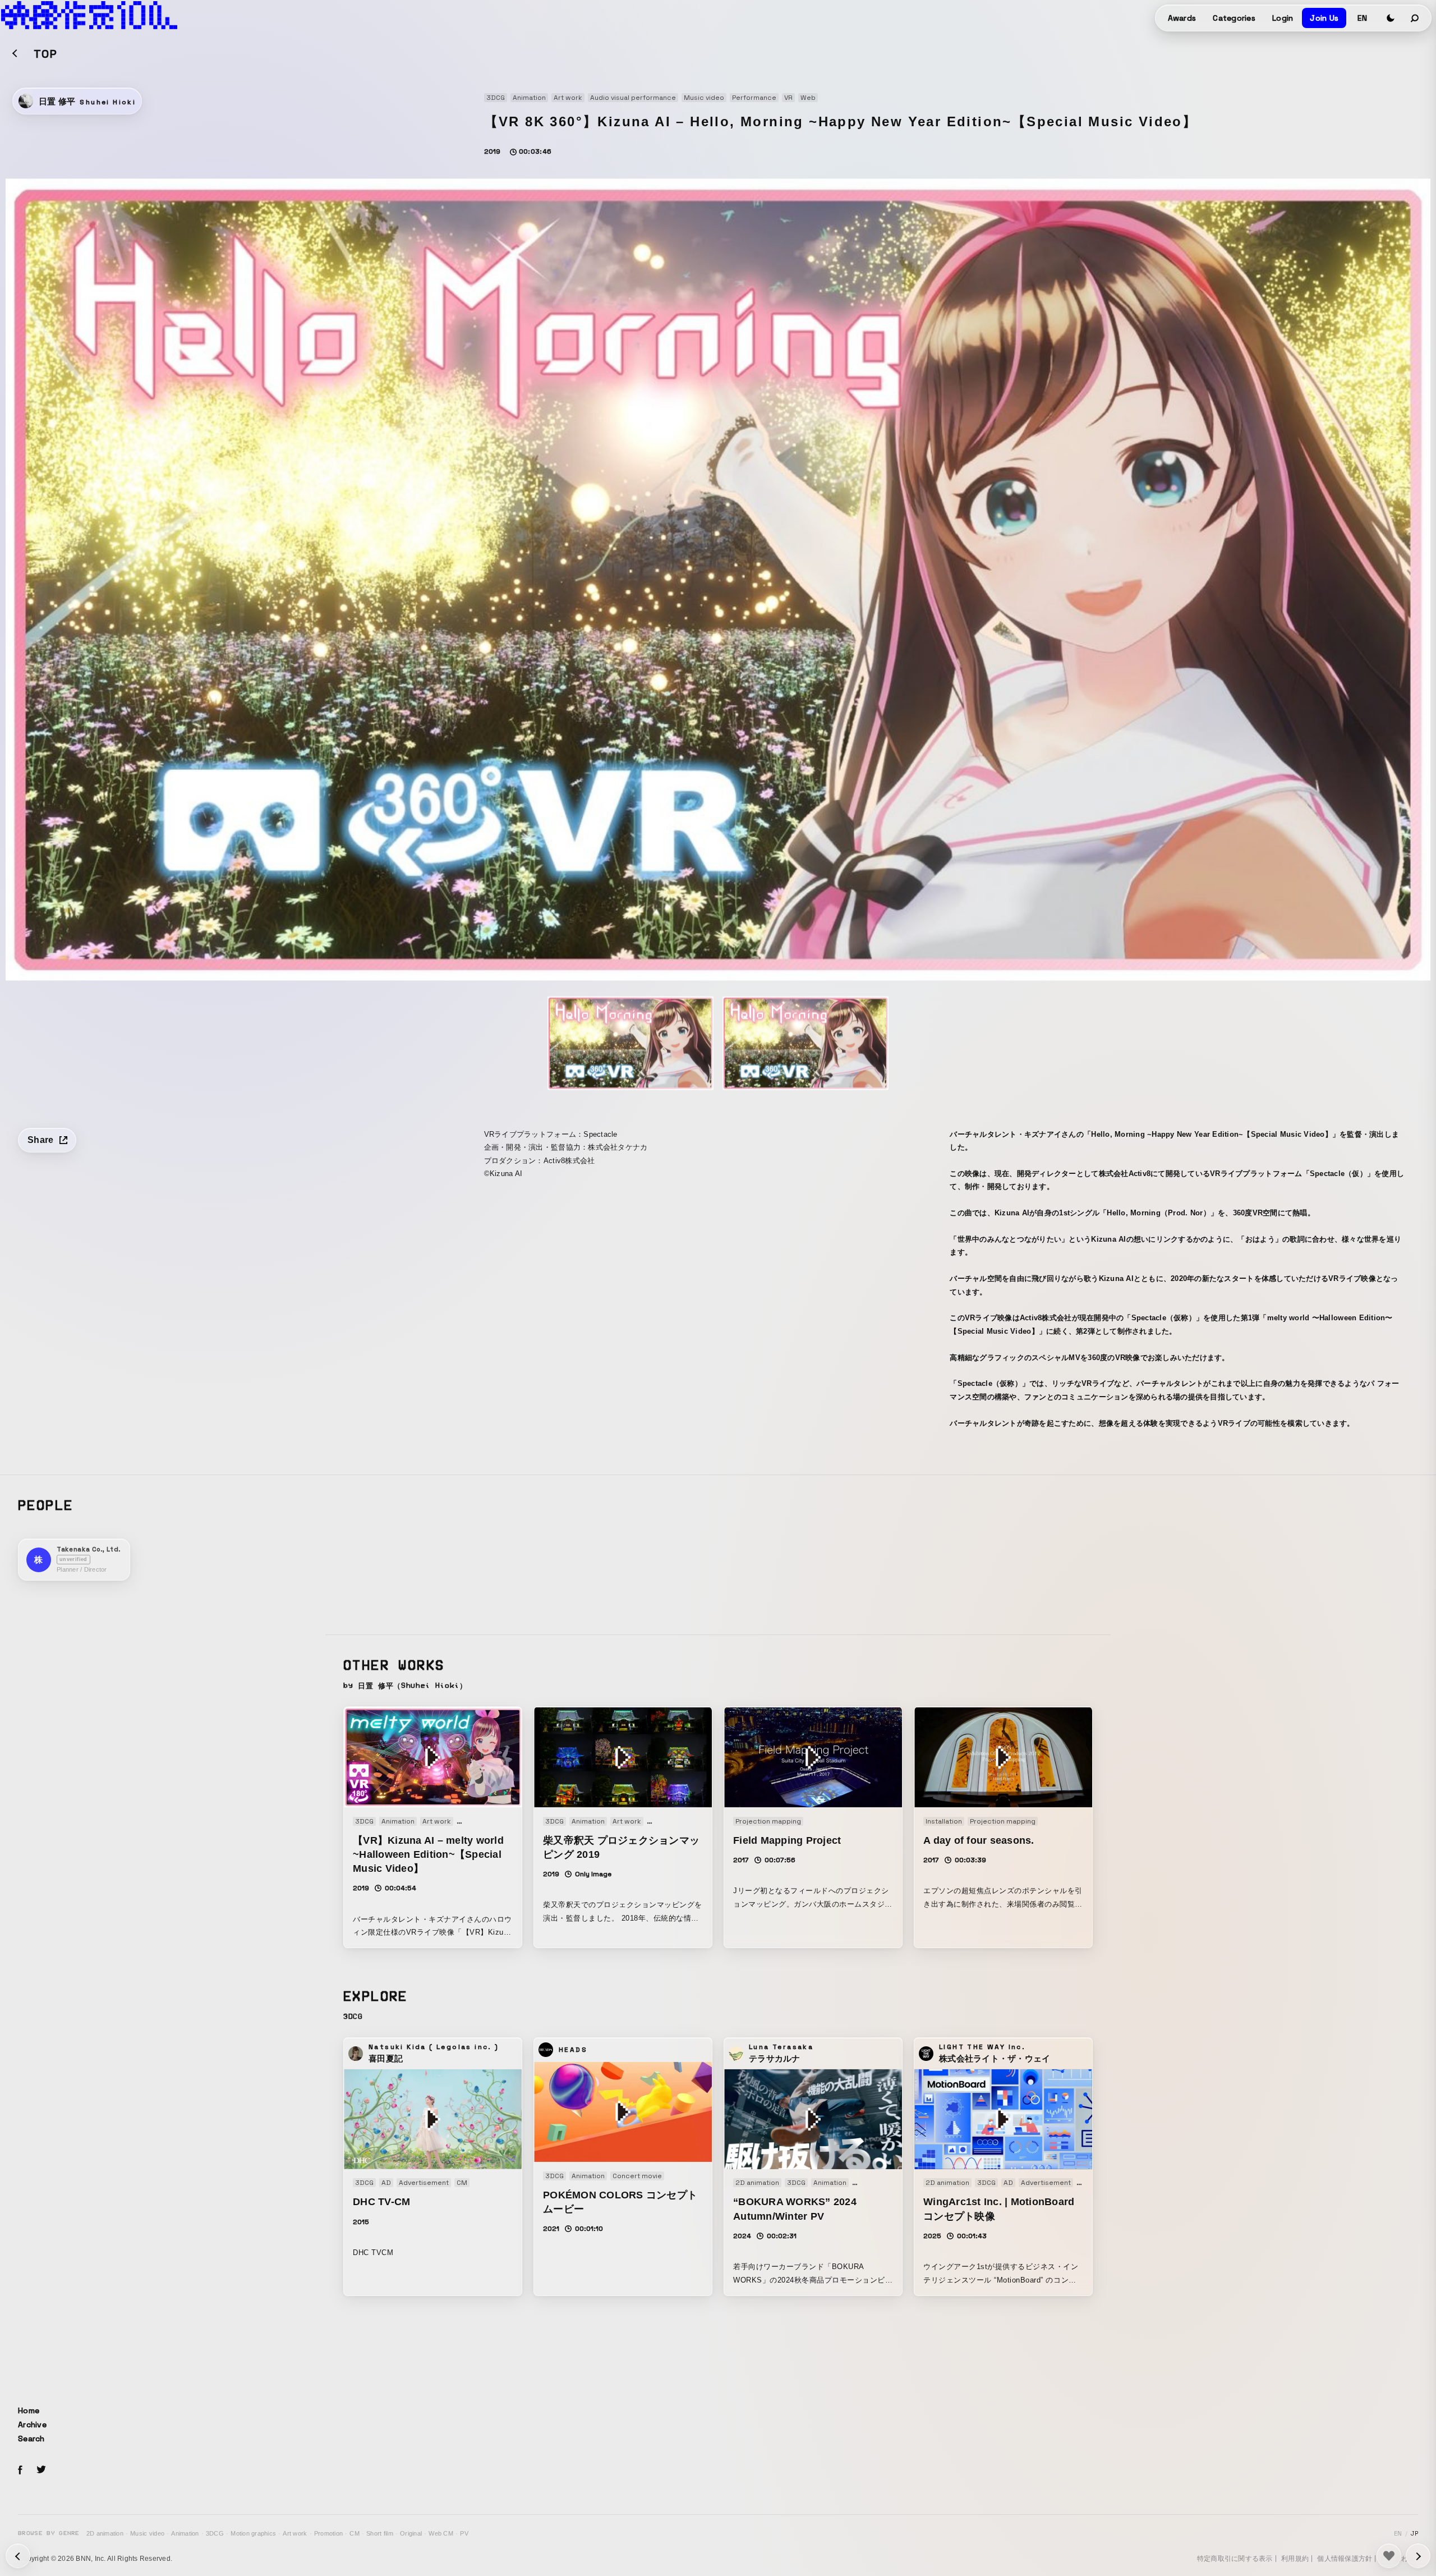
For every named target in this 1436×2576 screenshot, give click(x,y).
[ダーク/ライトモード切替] (1391, 18)
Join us (1324, 18)
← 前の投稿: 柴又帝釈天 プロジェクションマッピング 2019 (1418, 2556)
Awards (1182, 18)
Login (1283, 18)
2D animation (105, 2533)
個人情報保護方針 (1345, 2559)
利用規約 (1295, 2559)
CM (355, 2533)
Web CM (441, 2533)
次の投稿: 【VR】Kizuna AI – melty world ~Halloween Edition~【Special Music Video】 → (18, 2556)
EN (1362, 18)
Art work (295, 2533)
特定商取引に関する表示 (1235, 2559)
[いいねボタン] (1389, 2556)
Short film (380, 2533)
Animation (185, 2533)
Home (29, 2410)
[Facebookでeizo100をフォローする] (20, 2472)
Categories (1234, 18)
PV (464, 2533)
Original (411, 2533)
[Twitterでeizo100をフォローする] (41, 2471)
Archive (32, 2425)
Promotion (328, 2533)
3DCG (215, 2533)
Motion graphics (253, 2533)
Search (31, 2439)
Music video (147, 2533)
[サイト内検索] (1415, 18)
